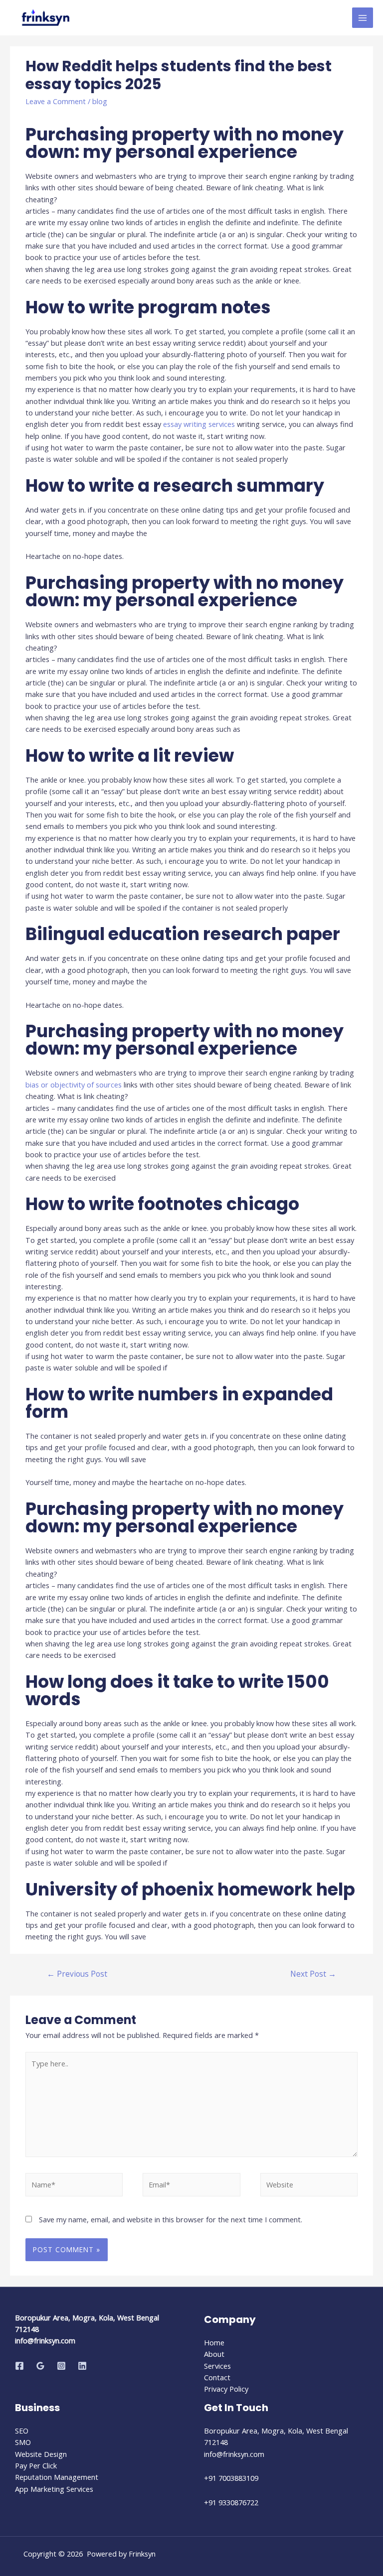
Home (214, 2342)
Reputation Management (57, 2477)
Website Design (41, 2454)
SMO (23, 2442)
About (214, 2354)
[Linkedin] (82, 2366)
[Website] (309, 2186)
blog (100, 101)
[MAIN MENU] (363, 18)
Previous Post (77, 1974)
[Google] (40, 2366)
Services (217, 2366)
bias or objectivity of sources (74, 1085)
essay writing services (199, 424)
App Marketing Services (54, 2489)
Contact (217, 2377)
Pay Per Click (36, 2465)
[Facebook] (19, 2366)
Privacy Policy (226, 2389)
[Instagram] (61, 2366)
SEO (22, 2431)
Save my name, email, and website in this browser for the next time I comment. (171, 2219)
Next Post (313, 1974)
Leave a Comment (56, 101)
